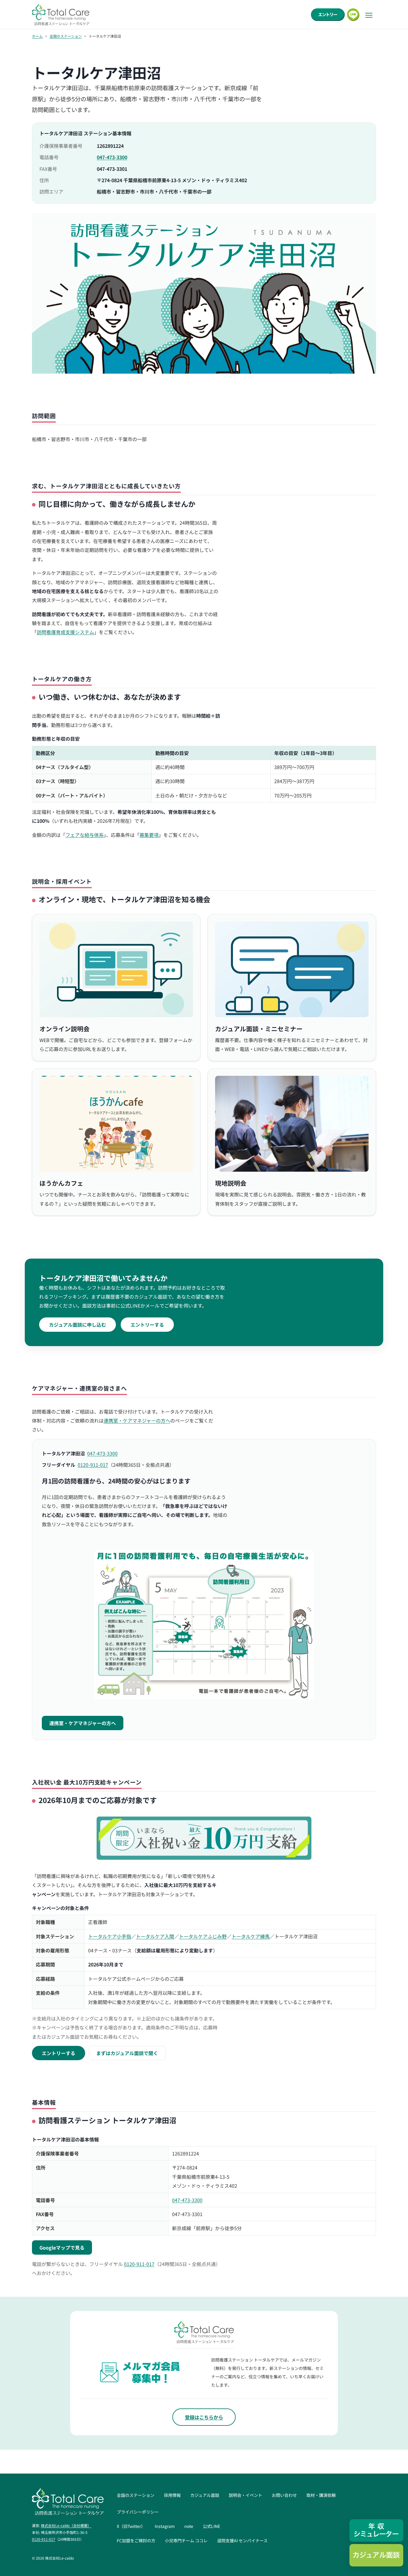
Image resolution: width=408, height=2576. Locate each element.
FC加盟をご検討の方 (136, 2540)
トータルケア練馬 (251, 1936)
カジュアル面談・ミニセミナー (259, 1029)
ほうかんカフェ (61, 1183)
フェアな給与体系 (85, 835)
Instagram (165, 2526)
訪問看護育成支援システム (65, 632)
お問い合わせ (284, 2495)
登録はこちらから (204, 2417)
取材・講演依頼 (321, 2495)
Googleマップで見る (62, 2247)
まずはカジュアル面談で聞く (127, 2053)
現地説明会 (231, 1183)
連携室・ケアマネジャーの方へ (137, 1420)
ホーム (37, 36)
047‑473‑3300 (112, 157)
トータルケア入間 (155, 1936)
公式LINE (211, 2526)
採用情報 (172, 2495)
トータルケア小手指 (110, 1936)
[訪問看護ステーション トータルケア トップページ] (61, 14)
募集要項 (149, 835)
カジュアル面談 (205, 2495)
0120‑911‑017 (93, 1465)
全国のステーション (66, 36)
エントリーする (147, 1325)
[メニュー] (369, 15)
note (189, 2526)
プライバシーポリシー (138, 2512)
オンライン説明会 (65, 1029)
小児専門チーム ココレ (186, 2540)
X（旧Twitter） (131, 2526)
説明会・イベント (246, 2495)
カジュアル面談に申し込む (78, 1325)
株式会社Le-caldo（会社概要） (66, 2525)
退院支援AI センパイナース (242, 2540)
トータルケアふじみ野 (203, 1936)
